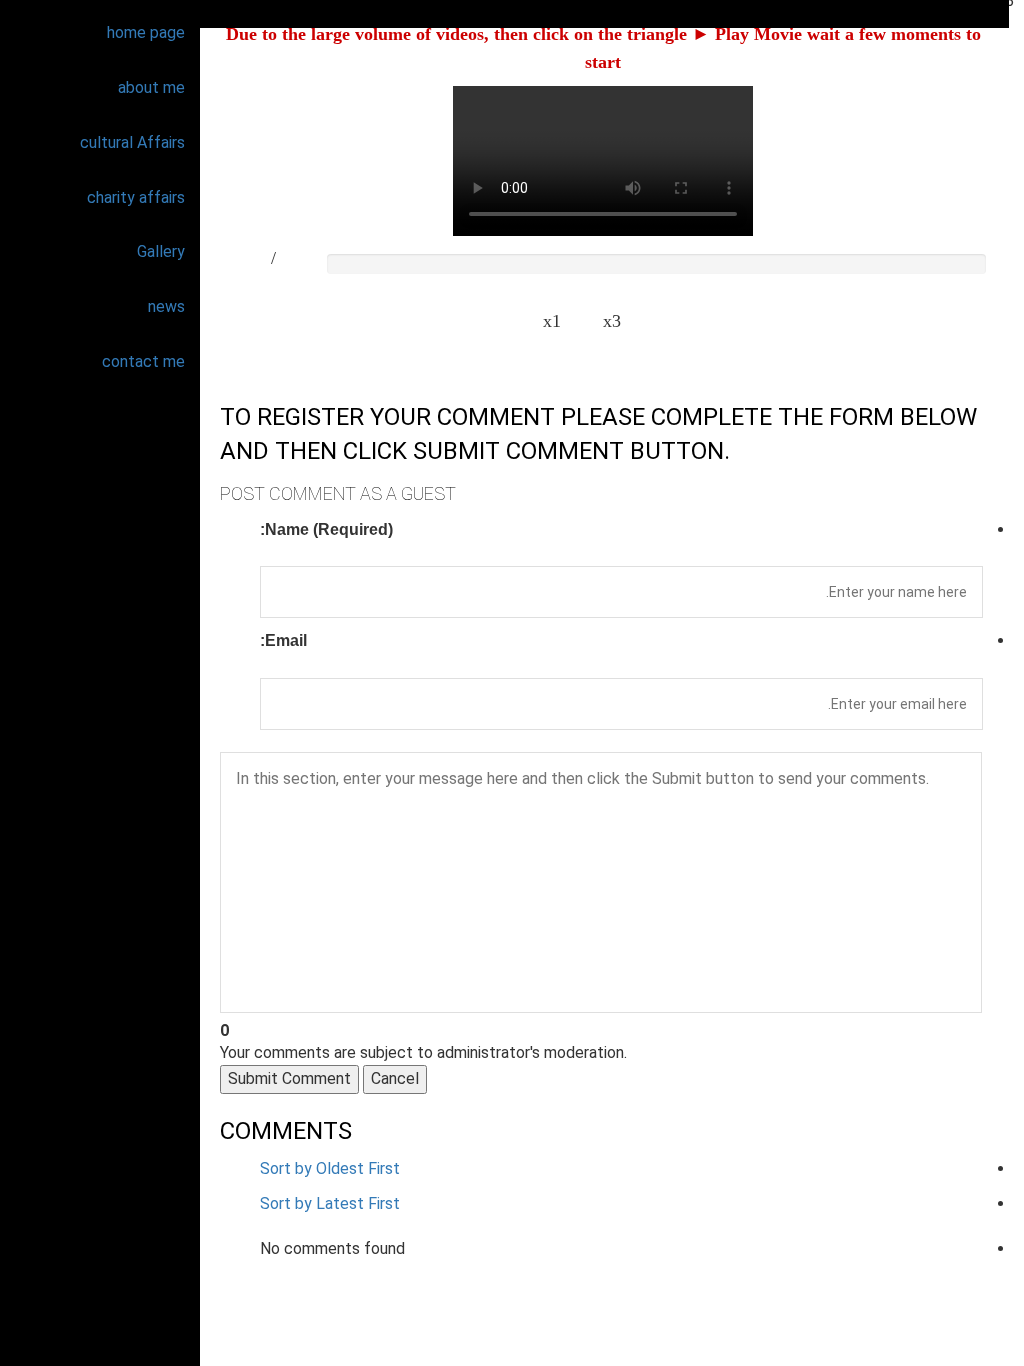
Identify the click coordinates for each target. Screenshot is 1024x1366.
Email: (283, 640)
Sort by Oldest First (330, 1168)
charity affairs (136, 197)
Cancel (395, 1078)
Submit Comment (289, 1078)
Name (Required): (326, 529)
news (166, 306)
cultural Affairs (132, 142)
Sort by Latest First (330, 1203)
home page (146, 32)
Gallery (161, 251)
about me (151, 87)
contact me (143, 361)
